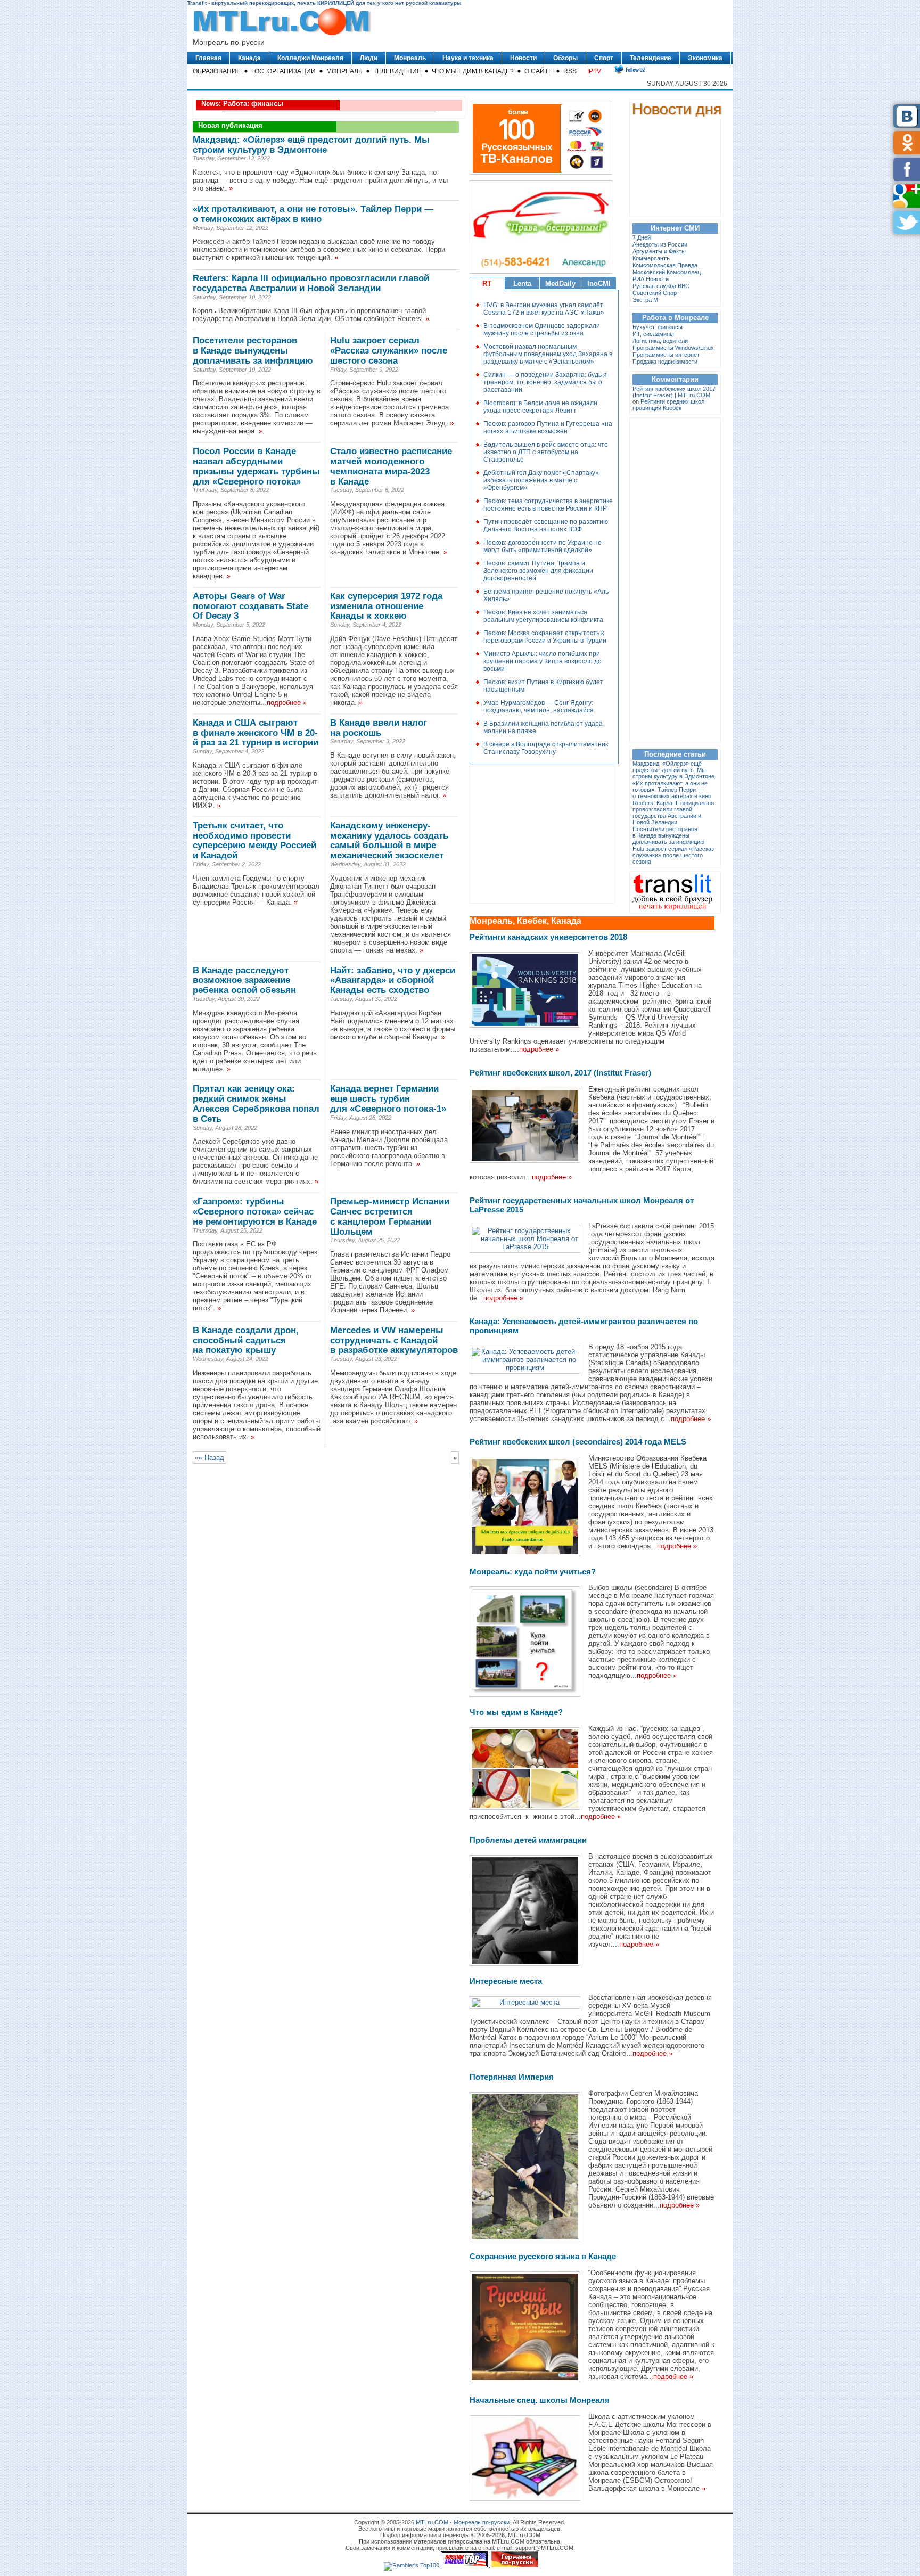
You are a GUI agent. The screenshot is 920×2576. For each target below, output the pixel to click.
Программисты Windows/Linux (673, 348)
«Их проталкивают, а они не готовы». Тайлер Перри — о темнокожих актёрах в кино (313, 214)
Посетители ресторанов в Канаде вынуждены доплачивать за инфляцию (253, 351)
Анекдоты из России (660, 244)
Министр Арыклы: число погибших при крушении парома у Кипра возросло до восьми (543, 661)
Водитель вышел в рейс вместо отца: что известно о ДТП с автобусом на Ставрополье (546, 452)
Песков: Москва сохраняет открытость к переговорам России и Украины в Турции (545, 637)
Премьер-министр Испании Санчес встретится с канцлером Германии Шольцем (390, 1216)
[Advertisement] (539, 834)
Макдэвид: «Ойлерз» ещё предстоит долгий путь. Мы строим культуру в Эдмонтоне (311, 145)
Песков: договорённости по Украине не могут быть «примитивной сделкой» (543, 546)
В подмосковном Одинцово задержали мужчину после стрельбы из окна (542, 330)
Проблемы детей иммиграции (528, 1840)
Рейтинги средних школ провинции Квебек (668, 405)
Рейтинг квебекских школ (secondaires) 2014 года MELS (578, 1442)
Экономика (705, 58)
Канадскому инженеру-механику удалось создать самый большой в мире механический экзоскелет (389, 840)
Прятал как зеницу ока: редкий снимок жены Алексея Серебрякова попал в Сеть (256, 1104)
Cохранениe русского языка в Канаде (543, 2256)
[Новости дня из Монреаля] (678, 116)
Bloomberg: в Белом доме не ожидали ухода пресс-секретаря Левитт (540, 407)
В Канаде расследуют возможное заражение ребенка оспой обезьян (244, 981)
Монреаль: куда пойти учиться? (533, 1572)
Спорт (604, 58)
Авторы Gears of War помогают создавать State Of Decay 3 (250, 606)
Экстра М (645, 300)
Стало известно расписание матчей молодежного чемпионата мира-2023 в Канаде (391, 466)
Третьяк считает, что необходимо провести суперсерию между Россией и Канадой (254, 840)
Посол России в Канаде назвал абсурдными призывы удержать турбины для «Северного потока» (256, 466)
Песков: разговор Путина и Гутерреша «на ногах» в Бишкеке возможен (548, 428)
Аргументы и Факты (659, 251)
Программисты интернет (666, 355)
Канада (249, 58)
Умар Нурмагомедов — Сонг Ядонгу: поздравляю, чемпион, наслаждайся (539, 707)
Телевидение (651, 58)
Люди (369, 58)
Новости (523, 58)
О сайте (539, 71)
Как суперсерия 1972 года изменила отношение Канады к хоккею (386, 606)
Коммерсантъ (651, 258)
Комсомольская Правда (665, 265)
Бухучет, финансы (658, 327)
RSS (570, 71)
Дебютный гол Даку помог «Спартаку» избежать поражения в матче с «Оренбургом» (541, 480)
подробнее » (287, 703)
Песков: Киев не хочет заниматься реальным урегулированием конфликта (543, 616)
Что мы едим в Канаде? (473, 71)
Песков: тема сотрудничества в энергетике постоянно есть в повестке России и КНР (548, 505)
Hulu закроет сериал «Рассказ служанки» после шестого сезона (389, 351)
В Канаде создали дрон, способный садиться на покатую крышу (246, 1340)
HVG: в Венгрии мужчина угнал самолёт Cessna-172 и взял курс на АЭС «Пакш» (544, 309)
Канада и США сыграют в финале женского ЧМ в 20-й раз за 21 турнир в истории (256, 733)
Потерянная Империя (512, 2077)
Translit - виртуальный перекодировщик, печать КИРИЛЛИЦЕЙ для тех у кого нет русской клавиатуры (325, 3)
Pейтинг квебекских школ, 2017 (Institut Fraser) (560, 1073)
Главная (208, 58)
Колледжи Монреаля (310, 58)
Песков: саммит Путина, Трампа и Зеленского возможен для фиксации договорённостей (538, 571)
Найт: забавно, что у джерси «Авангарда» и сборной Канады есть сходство (393, 981)
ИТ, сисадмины (653, 334)
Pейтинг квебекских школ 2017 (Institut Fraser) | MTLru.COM (674, 392)
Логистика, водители (660, 341)
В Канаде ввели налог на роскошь (379, 728)
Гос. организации (284, 71)
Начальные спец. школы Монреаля (540, 2400)
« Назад (211, 1458)
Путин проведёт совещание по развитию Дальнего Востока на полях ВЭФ (546, 526)
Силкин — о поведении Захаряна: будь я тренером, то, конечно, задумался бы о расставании (545, 382)
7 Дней (642, 237)
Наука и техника (468, 58)
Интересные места (506, 1981)
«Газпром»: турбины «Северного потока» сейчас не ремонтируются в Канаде (255, 1212)
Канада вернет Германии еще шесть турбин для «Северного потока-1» (388, 1099)
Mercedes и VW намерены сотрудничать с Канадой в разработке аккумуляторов (394, 1340)
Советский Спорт (656, 293)
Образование (217, 71)
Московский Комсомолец (667, 272)
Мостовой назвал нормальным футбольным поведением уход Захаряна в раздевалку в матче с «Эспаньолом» (548, 354)
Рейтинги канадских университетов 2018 (548, 937)
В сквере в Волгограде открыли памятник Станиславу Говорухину (546, 748)
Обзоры (565, 58)
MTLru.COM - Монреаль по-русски (463, 2522)
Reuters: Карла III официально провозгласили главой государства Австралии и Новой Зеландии (311, 283)
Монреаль (410, 58)
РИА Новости (651, 279)
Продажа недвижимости (665, 362)
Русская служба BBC (661, 286)
